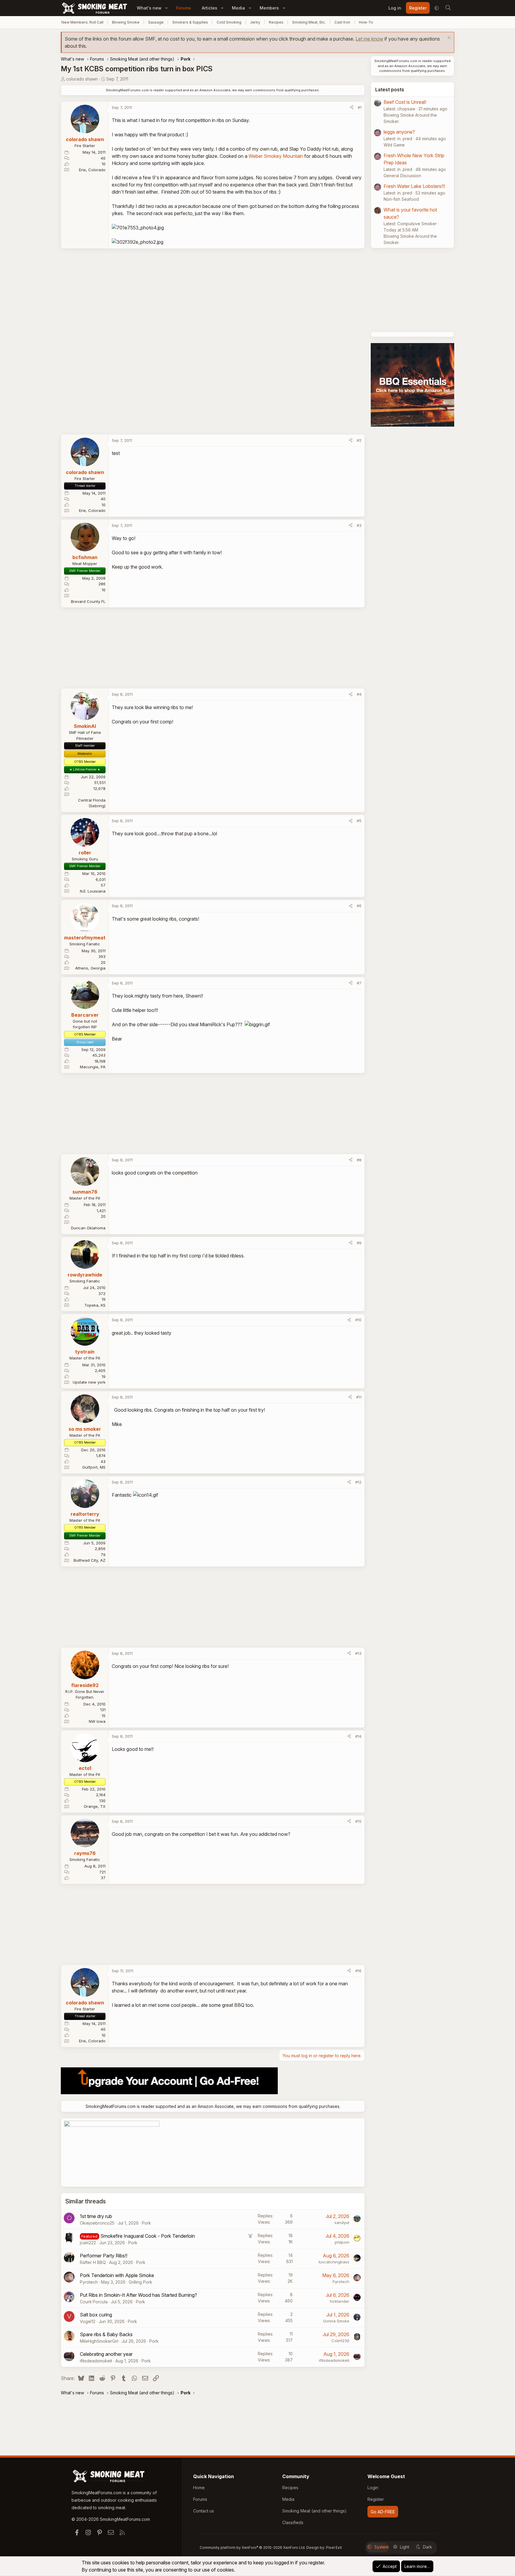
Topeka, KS (95, 1305)
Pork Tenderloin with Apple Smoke (117, 2275)
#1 (360, 107)
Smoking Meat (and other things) (314, 2511)
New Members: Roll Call (82, 22)
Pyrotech (89, 2282)
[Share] (352, 108)
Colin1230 (340, 2341)
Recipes (276, 22)
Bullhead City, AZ (90, 1560)
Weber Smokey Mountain (276, 156)
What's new (149, 8)
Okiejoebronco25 (97, 2223)
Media (238, 8)
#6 (359, 906)
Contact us (204, 2511)
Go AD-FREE (383, 2512)
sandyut (342, 2222)
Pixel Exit (334, 2548)
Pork (146, 2223)
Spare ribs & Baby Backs (106, 2334)
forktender (339, 2301)
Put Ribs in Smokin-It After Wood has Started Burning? (138, 2295)
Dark (428, 2547)
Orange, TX (95, 1806)
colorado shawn (82, 79)
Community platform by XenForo (253, 2548)
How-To (366, 22)
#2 (359, 440)
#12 (358, 1482)
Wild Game (394, 145)
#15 (358, 1821)
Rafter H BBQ (93, 2262)
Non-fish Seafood (401, 199)
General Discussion (402, 176)
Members (269, 8)
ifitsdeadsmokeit (96, 2361)
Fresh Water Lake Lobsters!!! (414, 186)
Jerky (255, 22)
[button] (166, 8)
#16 (358, 1971)
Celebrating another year (106, 2354)
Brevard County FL (88, 601)
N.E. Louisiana (93, 891)
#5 (359, 821)
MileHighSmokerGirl (99, 2341)
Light (405, 2547)
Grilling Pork (141, 2282)
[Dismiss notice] (448, 38)
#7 (359, 983)
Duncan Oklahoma (88, 1228)
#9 (359, 1243)
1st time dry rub (96, 2216)
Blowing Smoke (126, 22)
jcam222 (88, 2243)
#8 (359, 1160)
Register (376, 2499)
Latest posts (390, 89)
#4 (359, 694)
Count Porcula (94, 2302)
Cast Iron (342, 22)
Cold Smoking (229, 22)
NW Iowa (97, 1721)
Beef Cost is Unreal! (405, 102)
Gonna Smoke (336, 2321)
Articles (210, 8)
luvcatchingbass (334, 2262)
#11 (359, 1397)
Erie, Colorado (92, 170)
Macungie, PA (93, 1067)
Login (373, 2488)
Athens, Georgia (90, 968)
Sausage (156, 22)
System (381, 2547)
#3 (359, 525)
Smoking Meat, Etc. (309, 22)
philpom (342, 2242)
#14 (358, 1736)
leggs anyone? (399, 132)
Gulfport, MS (94, 1467)
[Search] (448, 8)
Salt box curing (96, 2315)
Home (199, 2488)
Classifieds (293, 2522)
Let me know (369, 39)
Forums (184, 8)
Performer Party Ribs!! (104, 2256)
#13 (358, 1653)
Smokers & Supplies (190, 22)
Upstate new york (89, 1382)
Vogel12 (88, 2321)
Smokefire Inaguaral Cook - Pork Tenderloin (148, 2236)
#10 (358, 1320)
